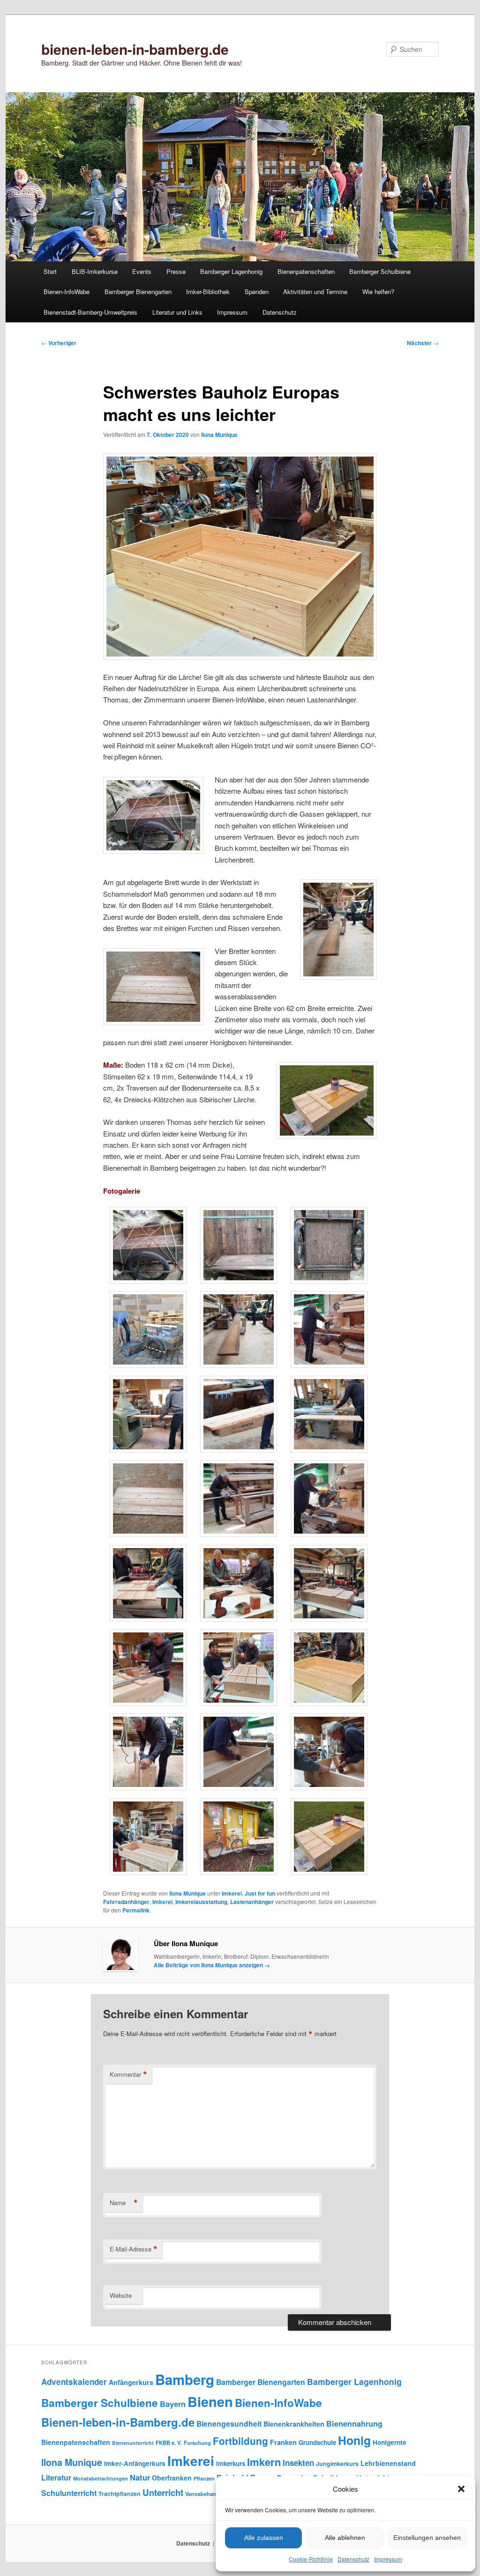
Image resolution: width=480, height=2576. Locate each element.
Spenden (257, 292)
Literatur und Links (177, 312)
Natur (140, 2477)
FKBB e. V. (169, 2443)
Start (50, 271)
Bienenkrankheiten (294, 2424)
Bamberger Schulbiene (380, 271)
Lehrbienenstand (388, 2463)
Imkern (264, 2462)
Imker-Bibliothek (208, 292)
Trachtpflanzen (120, 2494)
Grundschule (317, 2442)
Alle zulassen (264, 2538)
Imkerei (232, 1893)
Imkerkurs (231, 2463)
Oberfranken (172, 2478)
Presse (176, 271)
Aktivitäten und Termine (315, 292)
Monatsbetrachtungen (101, 2478)
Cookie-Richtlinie (311, 2559)
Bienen (210, 2402)
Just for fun (260, 1893)
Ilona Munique (219, 435)
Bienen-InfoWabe (67, 292)
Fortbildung (240, 2441)
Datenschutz (353, 2559)
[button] (461, 2489)
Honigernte (390, 2442)
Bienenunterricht (133, 2443)
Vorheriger (59, 343)
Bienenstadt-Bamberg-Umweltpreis (90, 312)
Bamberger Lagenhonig (231, 271)
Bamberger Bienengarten (138, 292)
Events (142, 271)
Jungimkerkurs (337, 2464)
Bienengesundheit (229, 2424)
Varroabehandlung (208, 2494)
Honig (354, 2440)
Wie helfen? (378, 292)
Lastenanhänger (252, 1902)
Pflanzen (204, 2478)
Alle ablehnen (345, 2538)
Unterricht (163, 2492)
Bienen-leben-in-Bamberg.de (118, 2422)
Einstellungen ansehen (427, 2538)
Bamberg (185, 2379)
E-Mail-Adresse (134, 2249)
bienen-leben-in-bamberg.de (135, 49)
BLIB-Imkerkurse (95, 271)
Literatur (56, 2477)
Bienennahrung (354, 2424)
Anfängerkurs (131, 2382)
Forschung (197, 2443)
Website (121, 2295)
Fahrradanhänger (126, 1902)
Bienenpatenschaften (306, 271)
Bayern (173, 2404)
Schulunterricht (69, 2493)
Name (124, 2203)
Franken (283, 2442)
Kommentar (128, 2074)
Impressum (388, 2559)
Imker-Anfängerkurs (135, 2463)
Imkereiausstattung (201, 1902)
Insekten (298, 2463)
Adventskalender (74, 2382)
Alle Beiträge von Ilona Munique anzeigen (212, 1965)
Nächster (423, 343)
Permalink (136, 1910)
